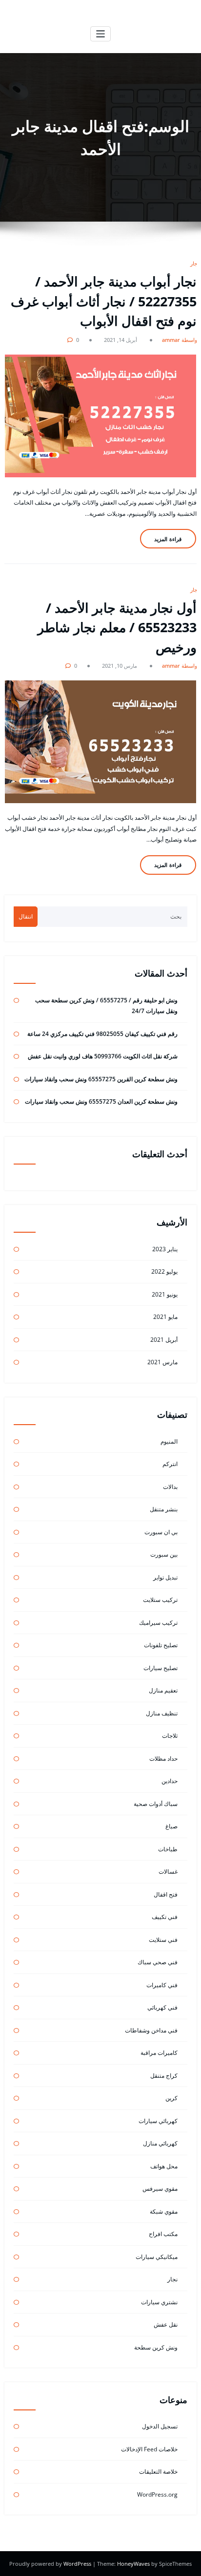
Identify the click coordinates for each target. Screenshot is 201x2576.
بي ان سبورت (161, 1532)
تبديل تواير (165, 1577)
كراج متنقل (164, 2076)
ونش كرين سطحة (156, 2347)
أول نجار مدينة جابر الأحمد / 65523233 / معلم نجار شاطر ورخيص (117, 627)
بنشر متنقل (164, 1509)
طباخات (168, 1849)
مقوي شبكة (164, 2211)
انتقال (26, 916)
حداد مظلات (163, 1758)
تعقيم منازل (163, 1690)
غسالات (168, 1871)
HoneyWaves (133, 2564)
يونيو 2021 (165, 1294)
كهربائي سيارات (158, 2121)
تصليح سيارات (161, 1668)
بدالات (170, 1487)
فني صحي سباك (158, 1962)
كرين (171, 2098)
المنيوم (169, 1441)
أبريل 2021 (164, 1340)
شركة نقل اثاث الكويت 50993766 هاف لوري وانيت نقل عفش (103, 1056)
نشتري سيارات (159, 2302)
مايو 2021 (165, 1317)
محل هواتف (164, 2166)
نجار (195, 263)
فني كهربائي (162, 2007)
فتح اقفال (166, 1894)
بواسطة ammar (181, 340)
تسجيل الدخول (160, 2426)
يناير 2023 (165, 1249)
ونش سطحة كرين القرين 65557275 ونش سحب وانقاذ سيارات (101, 1079)
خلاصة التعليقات (158, 2472)
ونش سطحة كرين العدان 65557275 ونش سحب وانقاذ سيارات (101, 1101)
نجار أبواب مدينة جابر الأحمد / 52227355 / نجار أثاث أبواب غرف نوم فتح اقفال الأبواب (104, 301)
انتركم (170, 1464)
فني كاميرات (162, 1985)
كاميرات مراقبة (159, 2053)
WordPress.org (157, 2494)
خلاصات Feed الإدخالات (149, 2449)
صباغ (171, 1826)
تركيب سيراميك (158, 1623)
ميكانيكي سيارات (157, 2257)
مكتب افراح (163, 2234)
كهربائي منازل (160, 2143)
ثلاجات (170, 1736)
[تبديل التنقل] (101, 34)
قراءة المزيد (168, 539)
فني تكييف (165, 1917)
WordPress (78, 2564)
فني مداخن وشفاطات (151, 2030)
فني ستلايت (163, 1940)
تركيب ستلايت (160, 1600)
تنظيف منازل (162, 1713)
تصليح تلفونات (161, 1645)
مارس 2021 (162, 1362)
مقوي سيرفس (160, 2189)
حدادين (170, 1781)
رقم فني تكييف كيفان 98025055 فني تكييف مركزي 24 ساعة (102, 1034)
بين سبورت (164, 1554)
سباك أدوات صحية (156, 1804)
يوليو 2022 (164, 1271)
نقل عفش (166, 2324)
